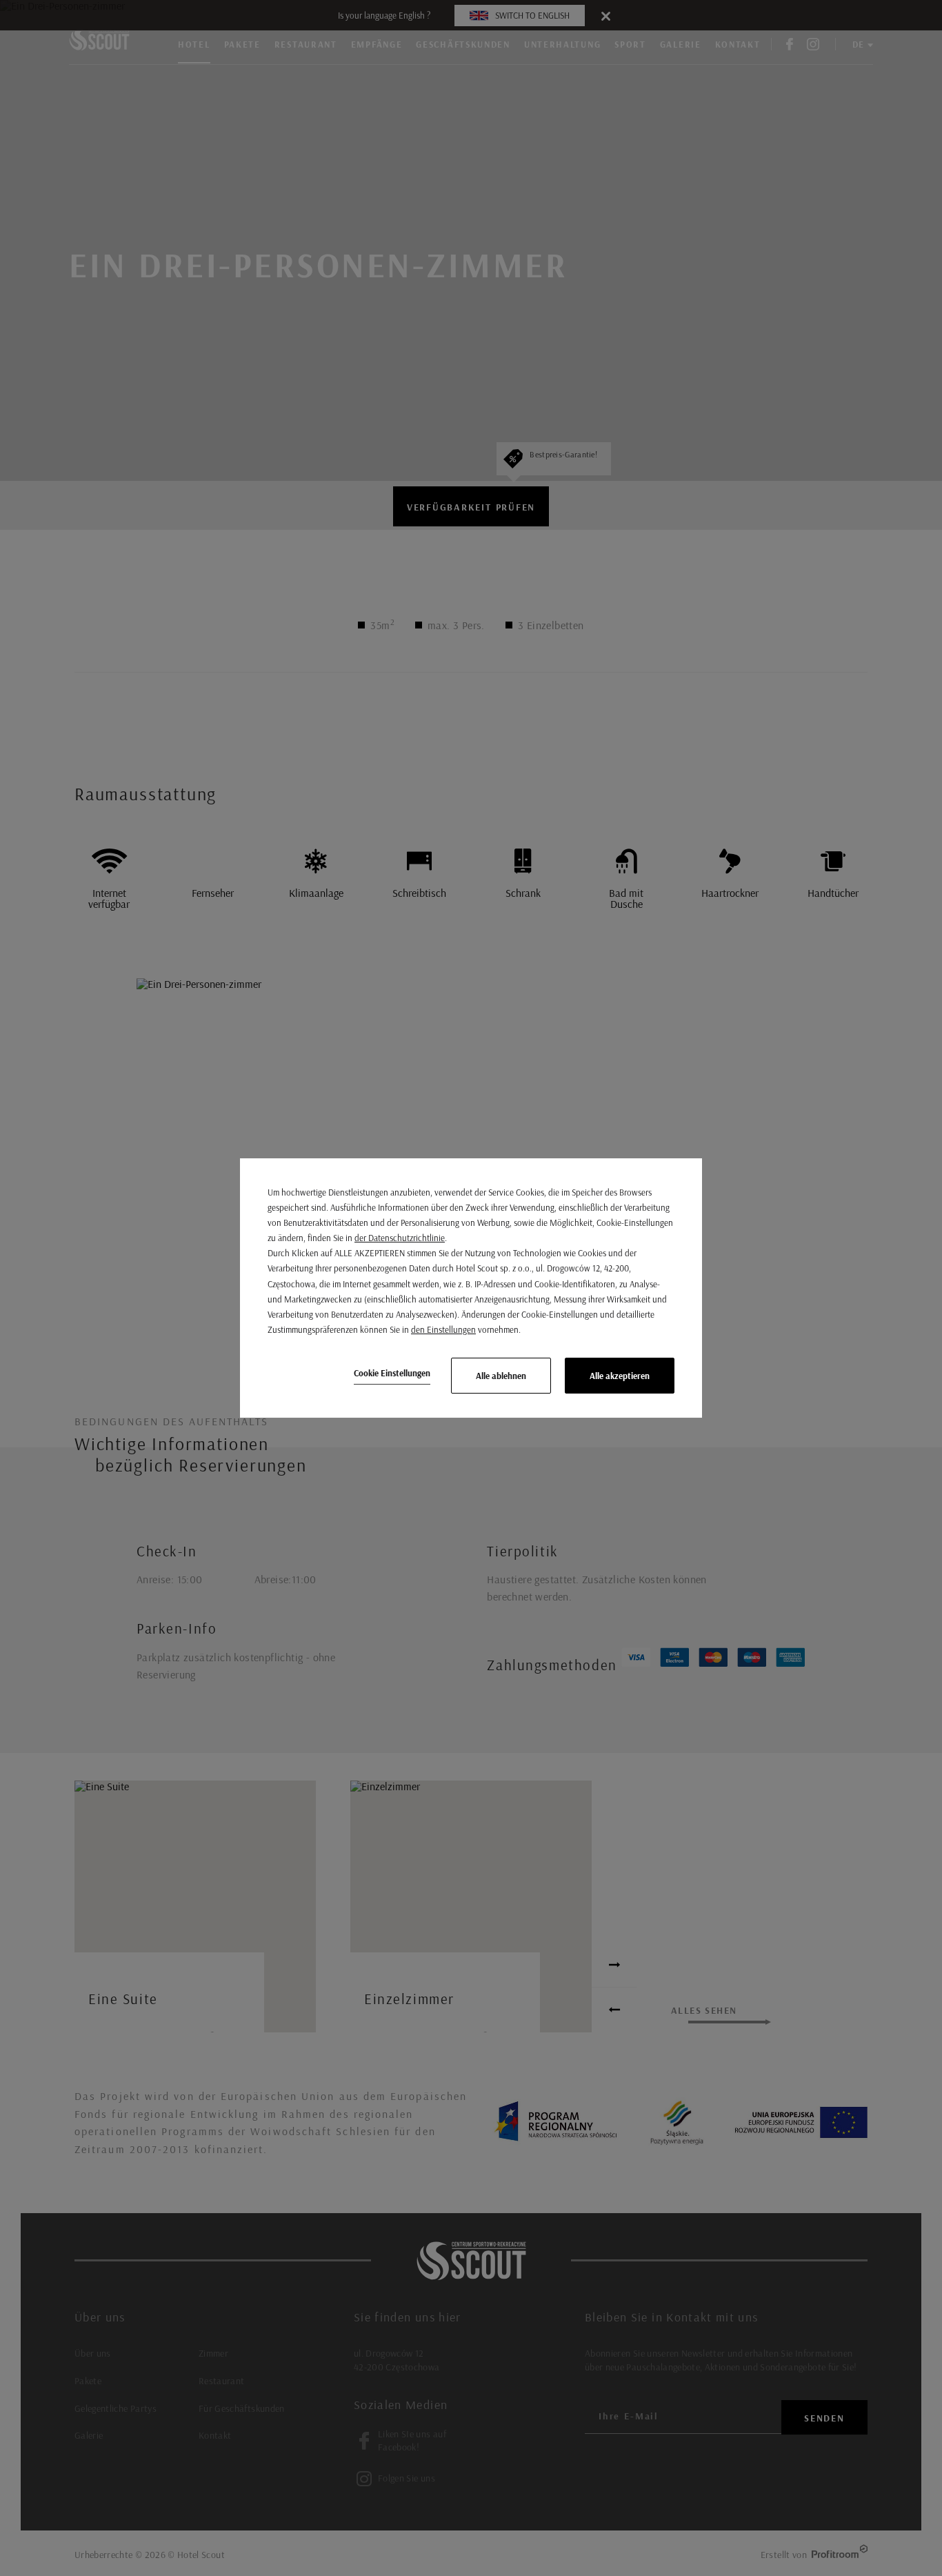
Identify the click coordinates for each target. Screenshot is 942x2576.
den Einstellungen (443, 1329)
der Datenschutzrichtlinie (400, 1238)
